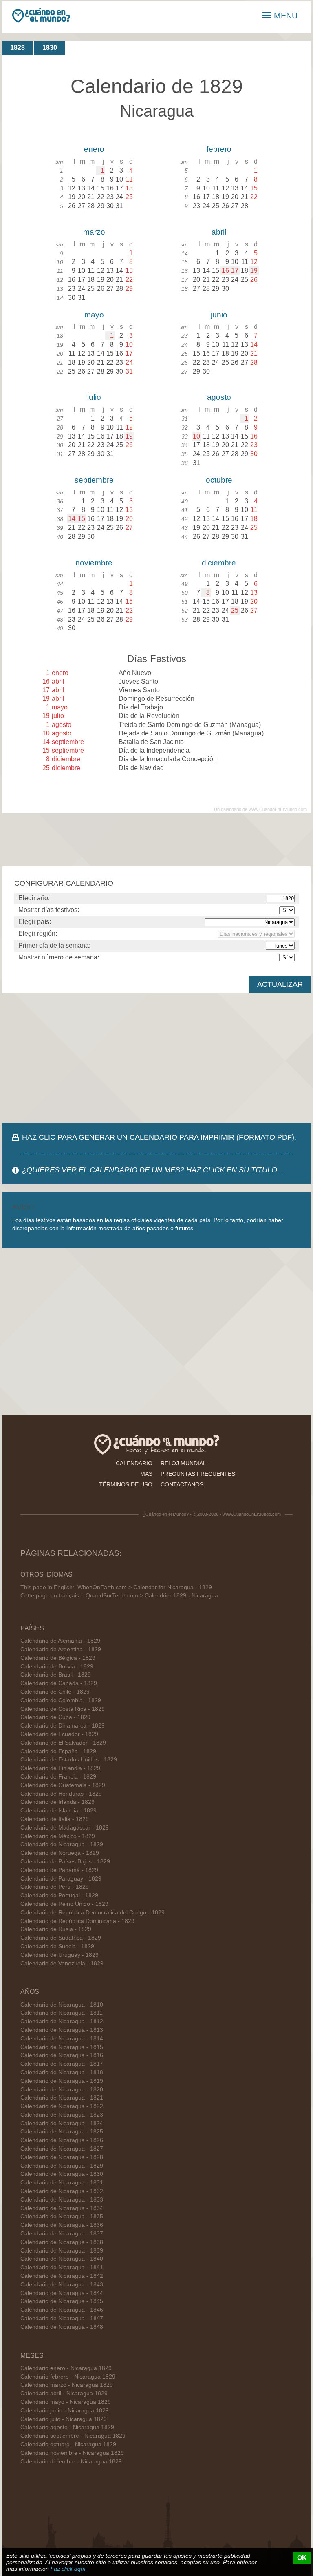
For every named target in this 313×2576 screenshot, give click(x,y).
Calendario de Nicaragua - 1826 (62, 2140)
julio (94, 397)
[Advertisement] (156, 1058)
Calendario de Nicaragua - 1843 (62, 2285)
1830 (50, 48)
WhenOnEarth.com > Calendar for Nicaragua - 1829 (145, 1587)
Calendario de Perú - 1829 (55, 1887)
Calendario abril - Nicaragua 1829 (64, 2393)
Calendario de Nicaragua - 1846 (62, 2310)
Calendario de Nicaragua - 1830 (62, 2174)
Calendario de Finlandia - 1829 (60, 1768)
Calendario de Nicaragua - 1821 (62, 2098)
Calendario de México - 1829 (58, 1836)
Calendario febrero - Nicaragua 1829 (68, 2377)
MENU (286, 16)
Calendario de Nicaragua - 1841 (62, 2267)
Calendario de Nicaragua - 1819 (62, 2081)
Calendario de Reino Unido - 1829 (64, 1904)
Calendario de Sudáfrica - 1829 (61, 1938)
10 (196, 436)
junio (219, 315)
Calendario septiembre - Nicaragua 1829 (73, 2436)
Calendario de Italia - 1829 (55, 1819)
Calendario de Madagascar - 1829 (65, 1828)
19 (254, 271)
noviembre (94, 563)
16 (225, 271)
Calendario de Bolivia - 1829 (57, 1667)
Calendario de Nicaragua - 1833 (62, 2200)
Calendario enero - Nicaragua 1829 (66, 2368)
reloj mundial (183, 1463)
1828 (18, 48)
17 (235, 271)
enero (94, 149)
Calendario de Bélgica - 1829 (58, 1658)
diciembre (219, 563)
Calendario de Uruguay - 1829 (60, 1955)
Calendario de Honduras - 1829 (61, 1794)
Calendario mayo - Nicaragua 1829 (66, 2402)
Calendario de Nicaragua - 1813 (62, 2030)
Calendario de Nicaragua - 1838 (62, 2242)
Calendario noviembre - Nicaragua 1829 (72, 2453)
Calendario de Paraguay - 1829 (61, 1879)
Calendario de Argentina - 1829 (61, 1649)
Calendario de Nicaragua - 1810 (62, 2005)
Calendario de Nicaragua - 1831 (62, 2183)
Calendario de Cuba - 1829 (55, 1717)
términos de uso (126, 1484)
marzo (94, 232)
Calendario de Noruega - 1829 (60, 1853)
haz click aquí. (69, 2569)
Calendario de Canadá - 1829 (59, 1683)
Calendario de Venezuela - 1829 (62, 1964)
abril (219, 232)
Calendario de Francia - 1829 (58, 1777)
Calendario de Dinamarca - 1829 (63, 1726)
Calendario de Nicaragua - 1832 (62, 2191)
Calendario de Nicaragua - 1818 (62, 2072)
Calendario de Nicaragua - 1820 (62, 2090)
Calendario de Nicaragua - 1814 (62, 2039)
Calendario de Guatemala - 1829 (63, 1785)
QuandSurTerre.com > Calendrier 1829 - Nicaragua (152, 1596)
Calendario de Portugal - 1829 (59, 1895)
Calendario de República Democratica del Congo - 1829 (93, 1913)
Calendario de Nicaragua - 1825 (62, 2132)
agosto (219, 397)
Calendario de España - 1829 (58, 1751)
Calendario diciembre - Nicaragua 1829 (71, 2462)
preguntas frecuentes (198, 1474)
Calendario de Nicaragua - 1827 (62, 2149)
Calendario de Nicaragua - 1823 (62, 2115)
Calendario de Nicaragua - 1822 (62, 2106)
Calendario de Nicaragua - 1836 (62, 2225)
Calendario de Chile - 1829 (55, 1692)
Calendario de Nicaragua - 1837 (62, 2234)
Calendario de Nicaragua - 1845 (62, 2301)
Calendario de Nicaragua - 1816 (62, 2055)
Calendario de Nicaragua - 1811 (62, 2013)
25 (235, 610)
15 (82, 519)
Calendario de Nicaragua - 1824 (62, 2123)
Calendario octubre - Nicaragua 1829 (68, 2444)
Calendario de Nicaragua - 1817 (62, 2064)
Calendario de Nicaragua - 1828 (62, 2157)
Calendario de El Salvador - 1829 (63, 1743)
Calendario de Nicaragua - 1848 (62, 2327)
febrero (219, 149)
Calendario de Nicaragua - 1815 (62, 2047)
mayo (94, 315)
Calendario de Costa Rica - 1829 (63, 1709)
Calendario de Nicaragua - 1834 (62, 2208)
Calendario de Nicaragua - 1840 (62, 2259)
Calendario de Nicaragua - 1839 (62, 2251)
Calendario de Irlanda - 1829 (57, 1802)
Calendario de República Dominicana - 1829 (77, 1921)
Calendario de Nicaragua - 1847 (62, 2318)
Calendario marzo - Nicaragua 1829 (67, 2385)
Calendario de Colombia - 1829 (61, 1700)
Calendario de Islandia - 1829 (58, 1811)
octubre (219, 480)
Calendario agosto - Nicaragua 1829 (67, 2427)
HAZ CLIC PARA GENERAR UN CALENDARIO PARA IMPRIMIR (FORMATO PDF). (159, 1137)
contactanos (182, 1484)
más (146, 1474)
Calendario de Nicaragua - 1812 (62, 2021)
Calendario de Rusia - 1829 (56, 1929)
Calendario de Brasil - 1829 (56, 1675)
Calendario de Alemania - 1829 (60, 1641)
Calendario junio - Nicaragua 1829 (65, 2411)
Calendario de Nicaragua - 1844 (62, 2293)
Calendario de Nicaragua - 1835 (62, 2216)
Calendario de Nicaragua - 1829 (62, 1844)
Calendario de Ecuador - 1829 (59, 1734)
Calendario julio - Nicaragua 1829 (64, 2419)
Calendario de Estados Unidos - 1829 (69, 1760)
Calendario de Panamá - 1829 (59, 1870)
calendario (134, 1463)
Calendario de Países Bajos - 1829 (65, 1862)
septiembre (94, 480)
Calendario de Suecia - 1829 (57, 1946)
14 (72, 519)
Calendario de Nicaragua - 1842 (62, 2276)
